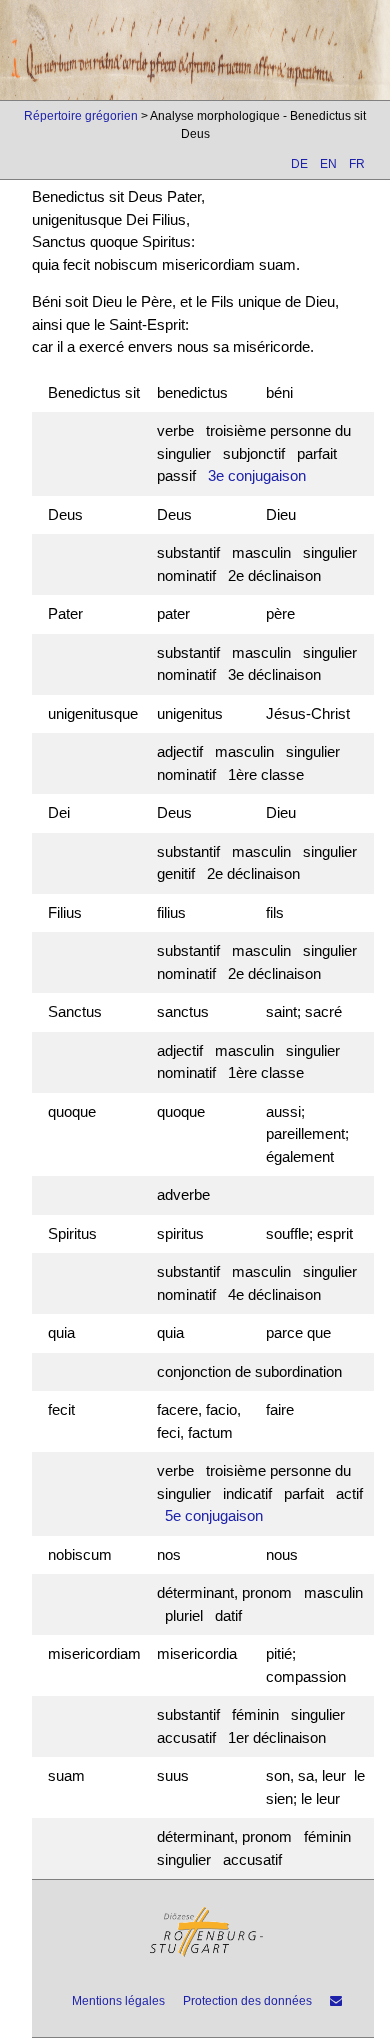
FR (357, 164)
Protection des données (247, 2001)
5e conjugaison (214, 1515)
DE (299, 164)
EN (328, 164)
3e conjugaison (257, 475)
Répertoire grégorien (81, 116)
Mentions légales (118, 2001)
